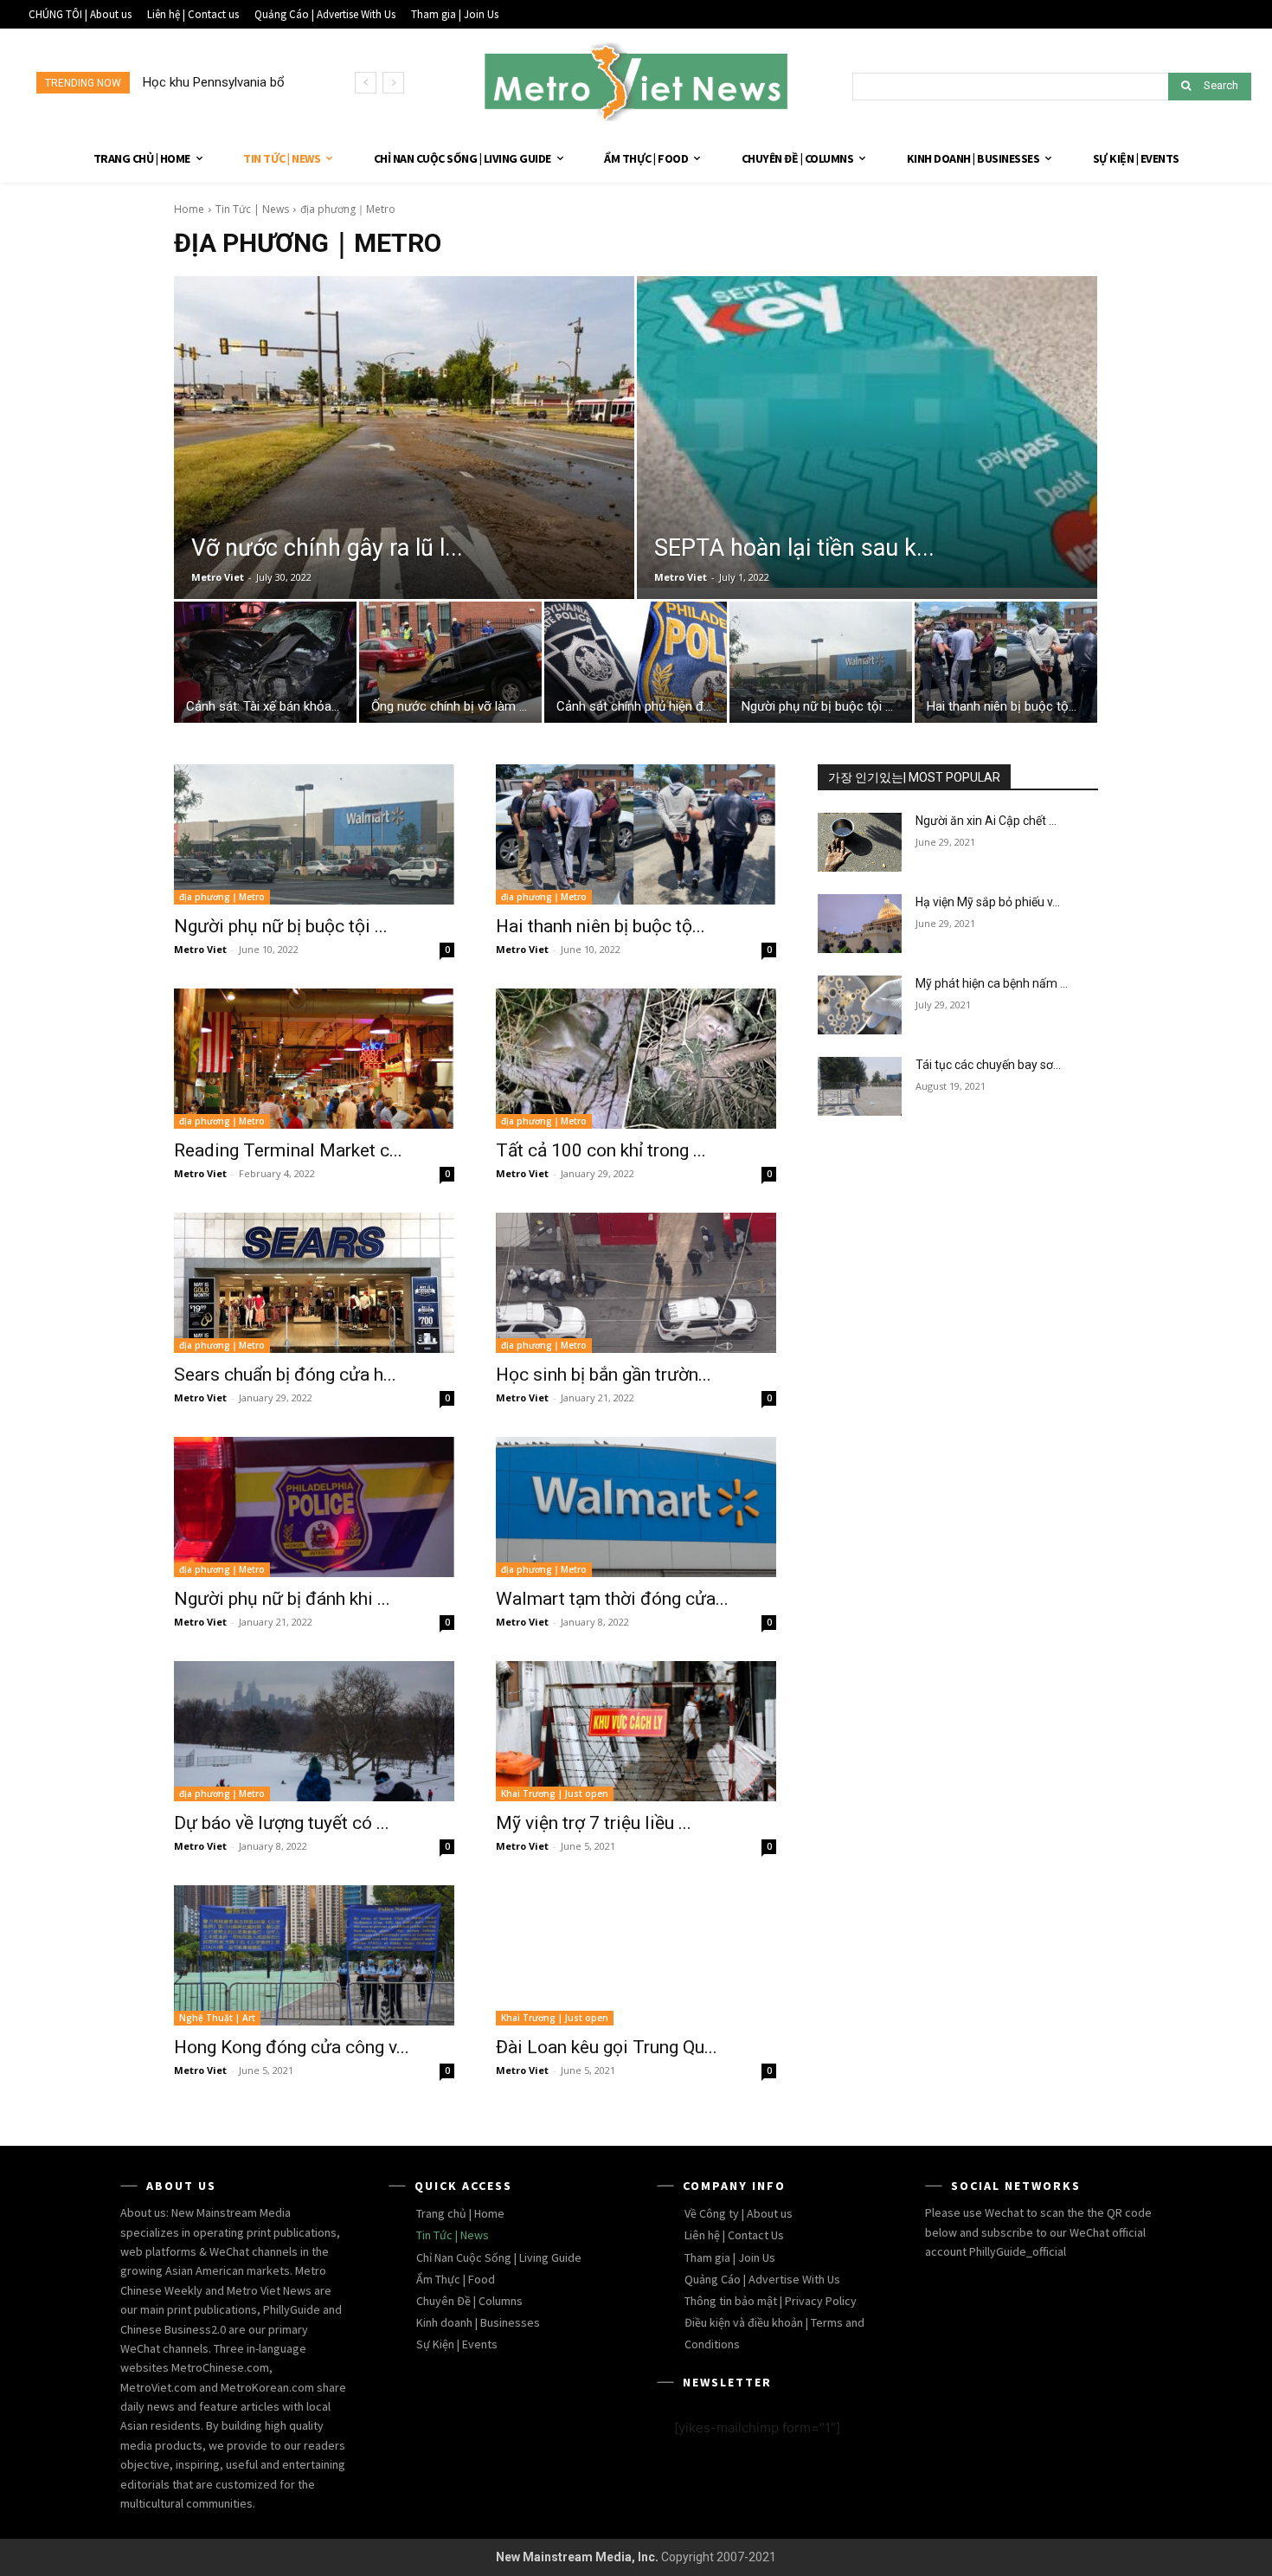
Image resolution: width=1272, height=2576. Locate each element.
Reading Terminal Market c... (288, 1150)
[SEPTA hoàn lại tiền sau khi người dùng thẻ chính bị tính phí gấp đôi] (867, 432)
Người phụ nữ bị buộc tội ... (281, 926)
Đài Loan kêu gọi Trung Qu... (607, 2047)
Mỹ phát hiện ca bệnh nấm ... (992, 983)
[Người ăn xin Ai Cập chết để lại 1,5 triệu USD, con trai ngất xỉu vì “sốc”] (860, 842)
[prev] (366, 83)
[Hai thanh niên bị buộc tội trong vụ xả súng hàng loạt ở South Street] (1006, 667)
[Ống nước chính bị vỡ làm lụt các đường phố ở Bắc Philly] (450, 667)
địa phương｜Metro (222, 897)
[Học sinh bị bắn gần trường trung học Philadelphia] (636, 1283)
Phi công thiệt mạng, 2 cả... (218, 82)
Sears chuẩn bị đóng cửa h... (285, 1375)
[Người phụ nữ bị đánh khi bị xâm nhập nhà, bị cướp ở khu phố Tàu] (314, 1507)
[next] (393, 83)
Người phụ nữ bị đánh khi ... (282, 1599)
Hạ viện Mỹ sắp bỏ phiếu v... (988, 902)
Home (189, 209)
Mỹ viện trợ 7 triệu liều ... (594, 1823)
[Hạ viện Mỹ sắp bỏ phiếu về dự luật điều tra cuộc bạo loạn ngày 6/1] (860, 924)
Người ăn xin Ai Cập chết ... (986, 821)
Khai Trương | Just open (555, 1794)
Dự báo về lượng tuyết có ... (282, 1823)
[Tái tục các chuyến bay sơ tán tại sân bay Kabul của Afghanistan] (860, 1086)
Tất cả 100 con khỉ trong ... (601, 1150)
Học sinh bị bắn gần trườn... (604, 1375)
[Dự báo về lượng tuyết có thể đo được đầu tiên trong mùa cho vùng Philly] (314, 1731)
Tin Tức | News (252, 209)
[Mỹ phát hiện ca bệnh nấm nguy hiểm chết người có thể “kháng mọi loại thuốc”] (860, 1005)
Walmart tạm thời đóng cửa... (612, 1599)
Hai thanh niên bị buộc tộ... (601, 926)
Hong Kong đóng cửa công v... (292, 2047)
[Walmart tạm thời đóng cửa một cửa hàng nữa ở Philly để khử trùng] (636, 1507)
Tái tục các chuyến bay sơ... (988, 1065)
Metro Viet (218, 577)
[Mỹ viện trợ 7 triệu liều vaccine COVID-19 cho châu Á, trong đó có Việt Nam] (636, 1731)
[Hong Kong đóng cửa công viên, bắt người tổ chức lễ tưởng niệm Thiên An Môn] (314, 1955)
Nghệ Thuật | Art (217, 2018)
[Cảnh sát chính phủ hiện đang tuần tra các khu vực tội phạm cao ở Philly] (636, 667)
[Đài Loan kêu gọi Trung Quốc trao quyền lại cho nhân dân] (636, 1955)
